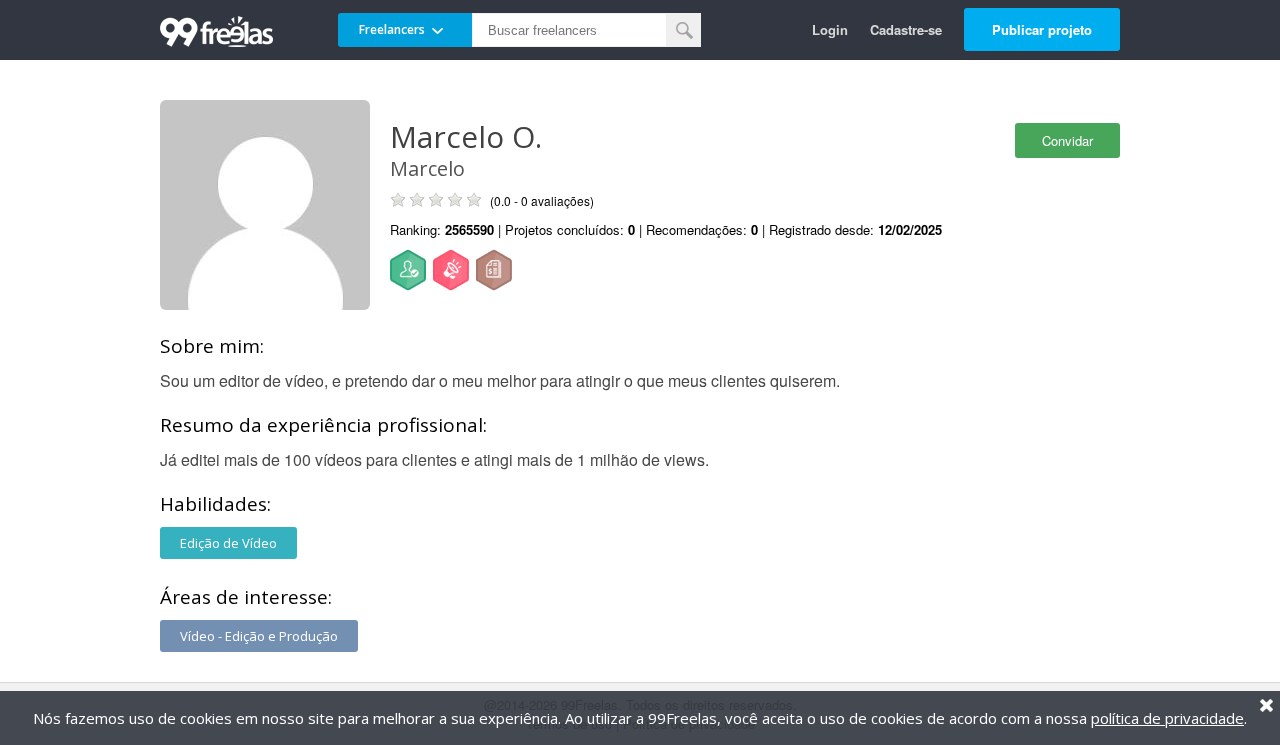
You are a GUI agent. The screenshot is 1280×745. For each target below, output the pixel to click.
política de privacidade (1167, 718)
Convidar (1067, 140)
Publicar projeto (1042, 29)
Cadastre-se (906, 29)
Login (830, 29)
